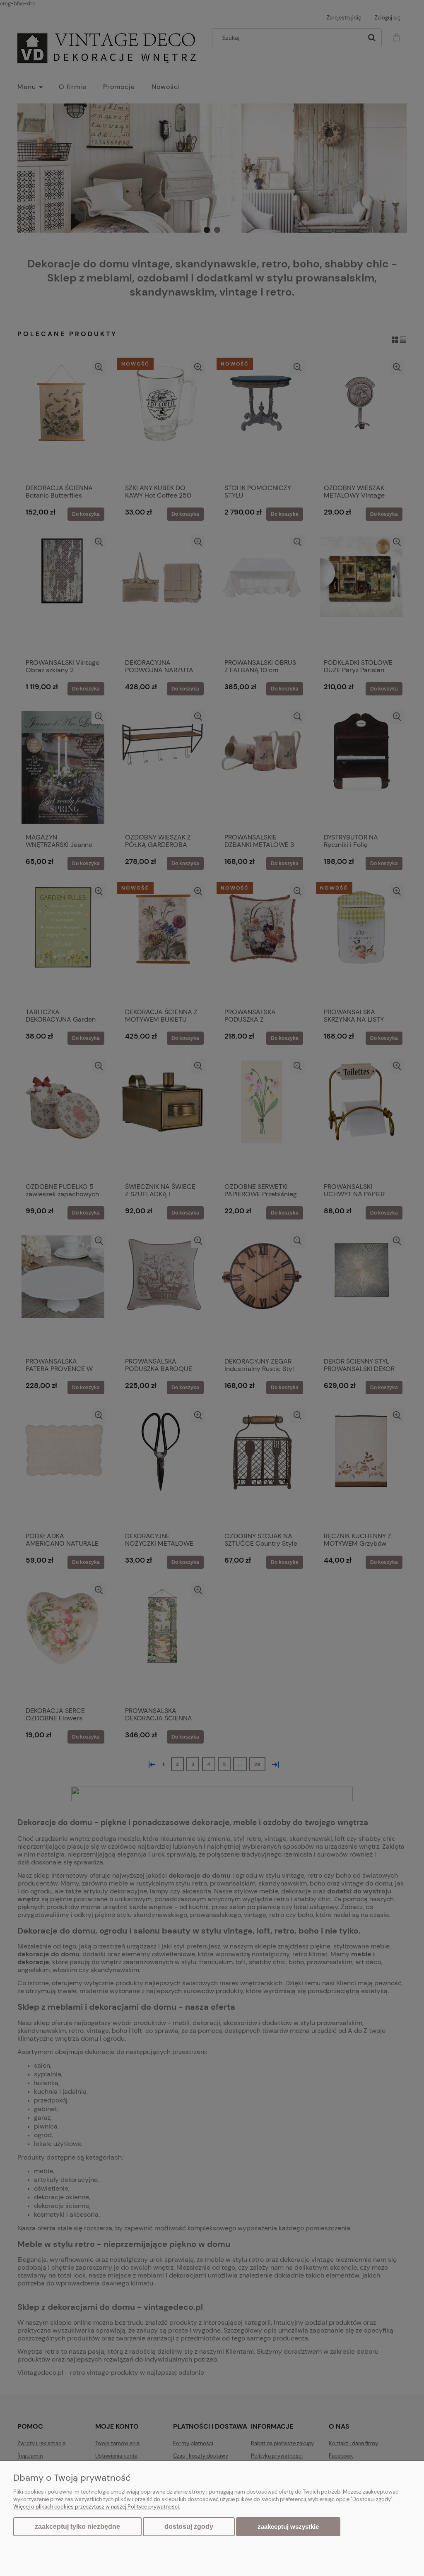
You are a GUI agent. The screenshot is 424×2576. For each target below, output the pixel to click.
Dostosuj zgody (189, 2527)
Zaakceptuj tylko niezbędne (77, 2527)
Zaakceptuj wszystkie (288, 2527)
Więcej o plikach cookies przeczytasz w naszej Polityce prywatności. (97, 2507)
